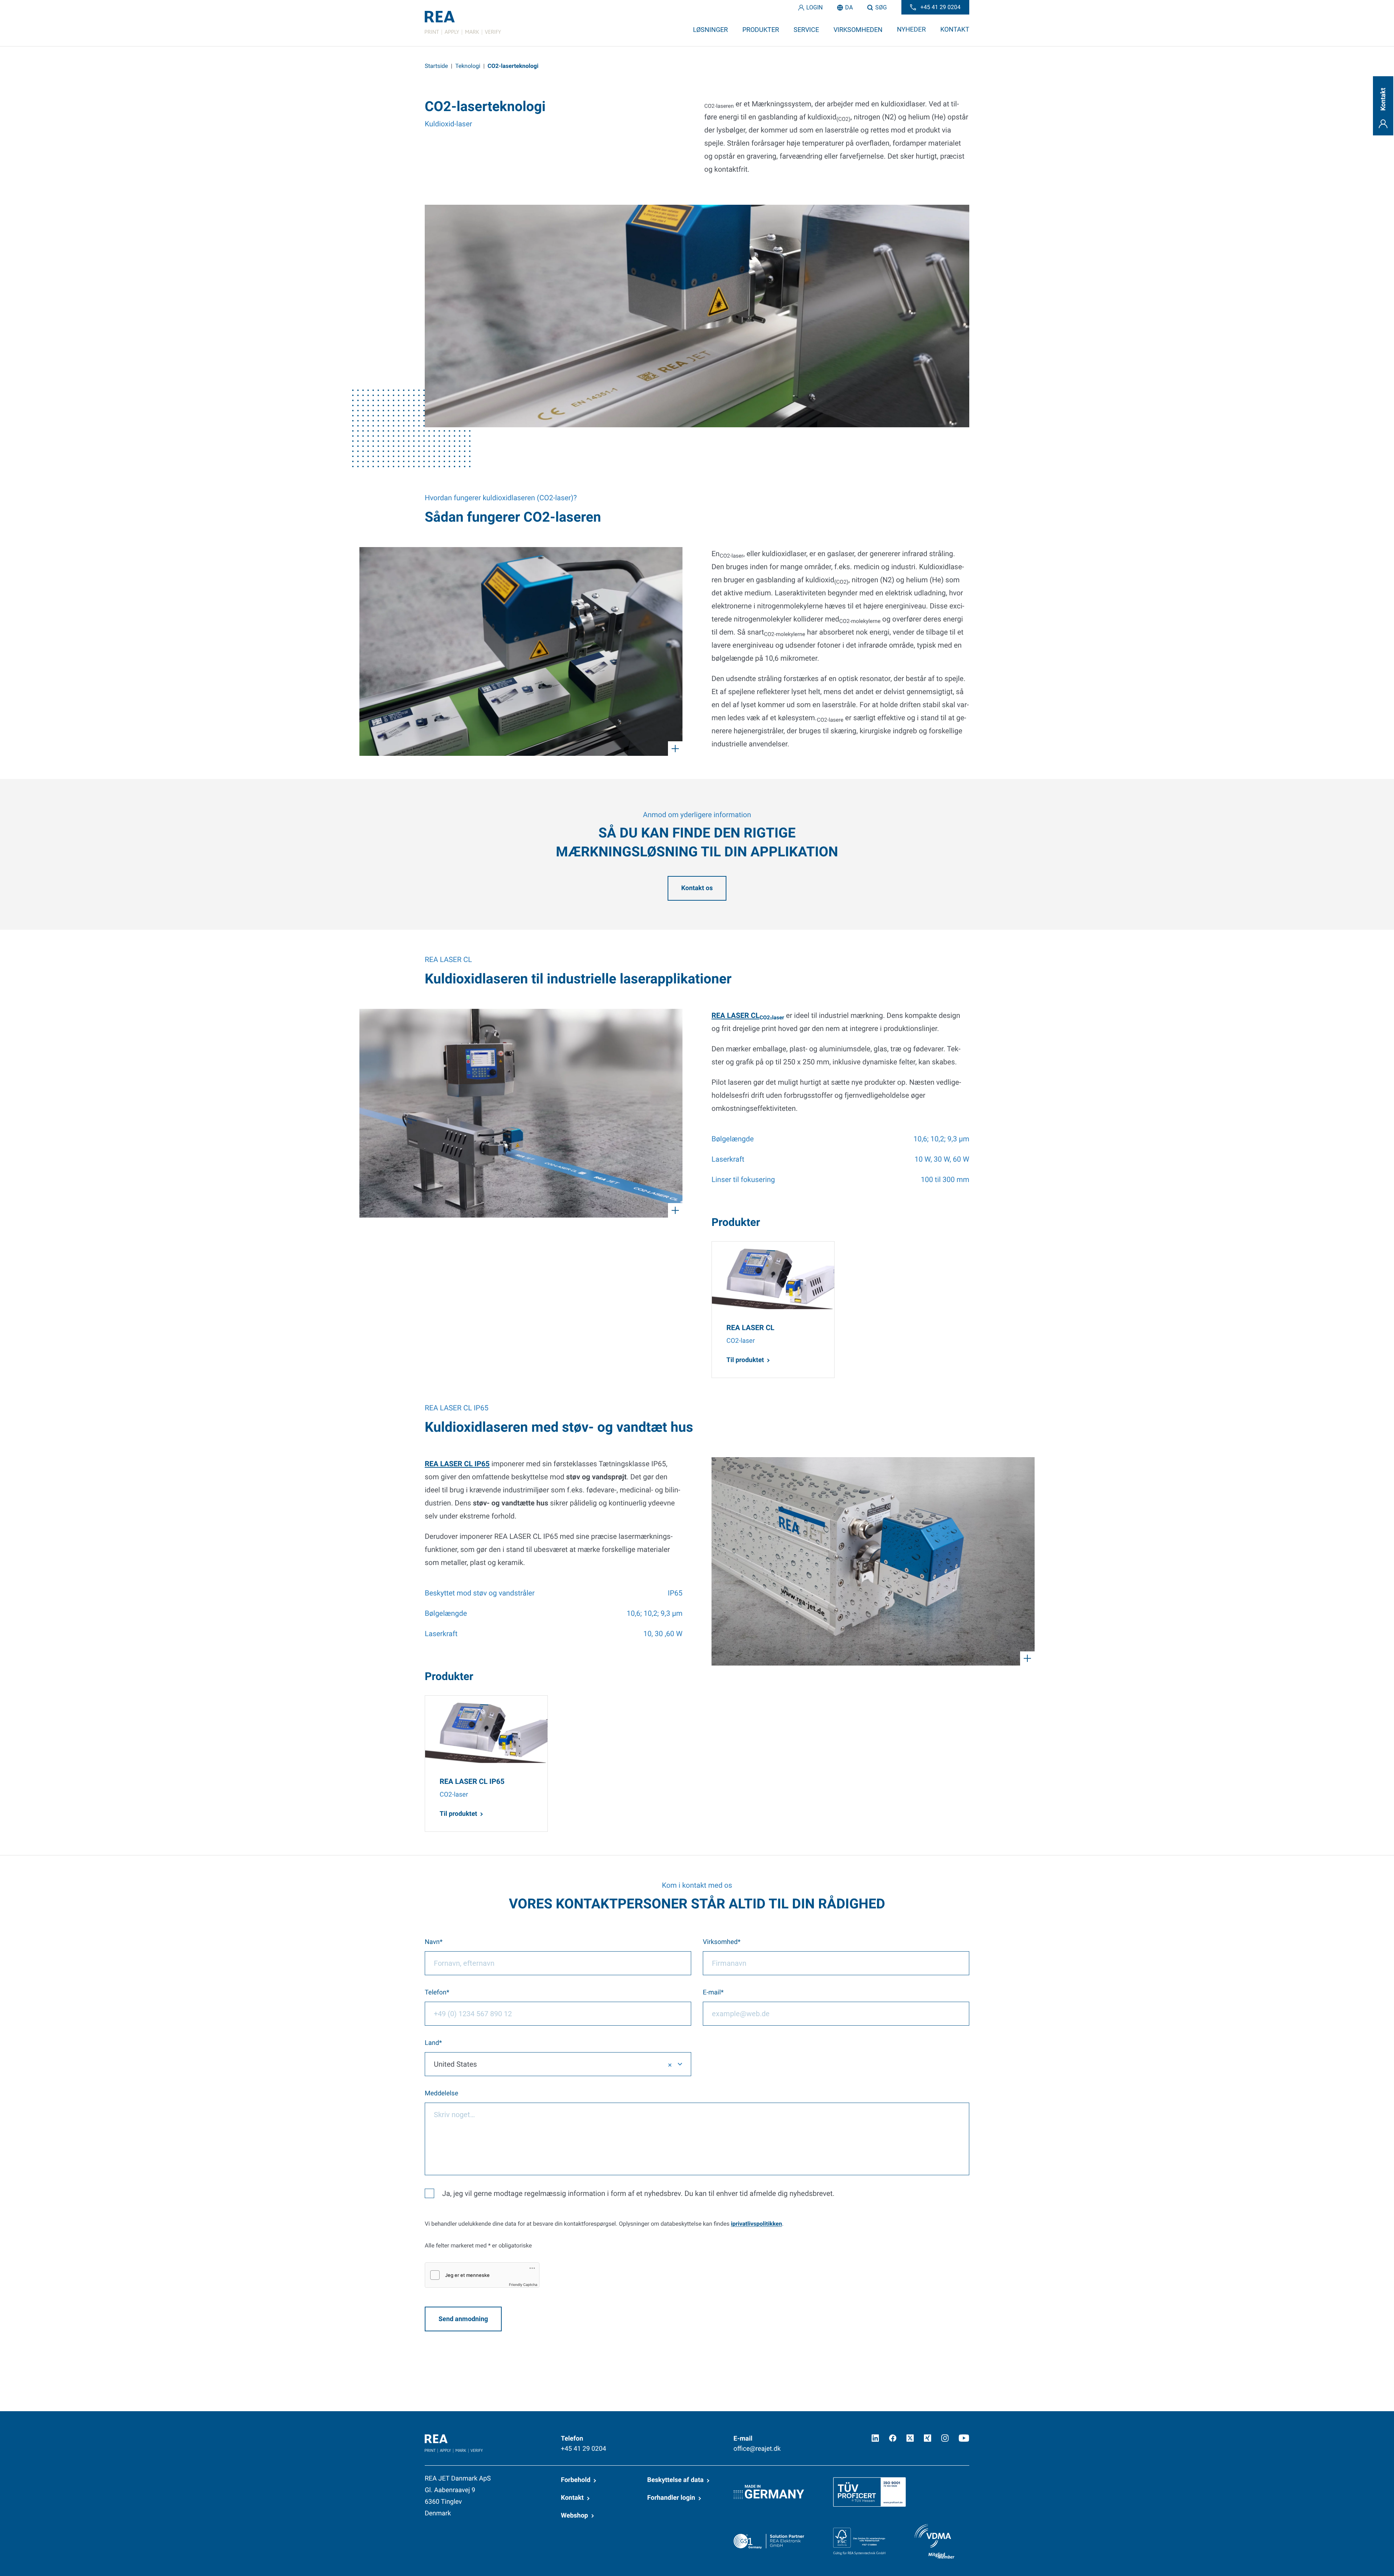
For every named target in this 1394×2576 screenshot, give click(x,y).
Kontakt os (697, 888)
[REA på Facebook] (893, 2438)
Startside (436, 66)
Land (432, 2043)
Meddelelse (441, 2093)
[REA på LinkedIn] (875, 2438)
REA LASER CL (748, 1015)
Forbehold (576, 2480)
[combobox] (558, 2064)
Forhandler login (671, 2498)
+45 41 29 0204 (584, 2449)
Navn (432, 1942)
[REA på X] (910, 2438)
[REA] (463, 23)
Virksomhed (720, 1942)
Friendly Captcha (523, 2285)
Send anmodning (463, 2319)
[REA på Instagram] (945, 2438)
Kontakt (572, 2498)
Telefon (436, 1992)
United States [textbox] (455, 2064)
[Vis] (521, 651)
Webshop (574, 2516)
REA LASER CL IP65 (457, 1464)
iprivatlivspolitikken (756, 2224)
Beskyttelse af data (675, 2480)
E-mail (712, 1992)
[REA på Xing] (928, 2438)
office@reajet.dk (757, 2449)
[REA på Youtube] (964, 2438)
